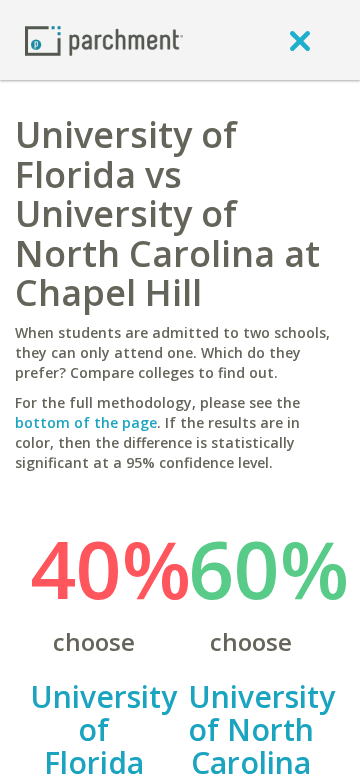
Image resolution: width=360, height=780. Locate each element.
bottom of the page (86, 422)
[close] (300, 40)
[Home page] (104, 39)
